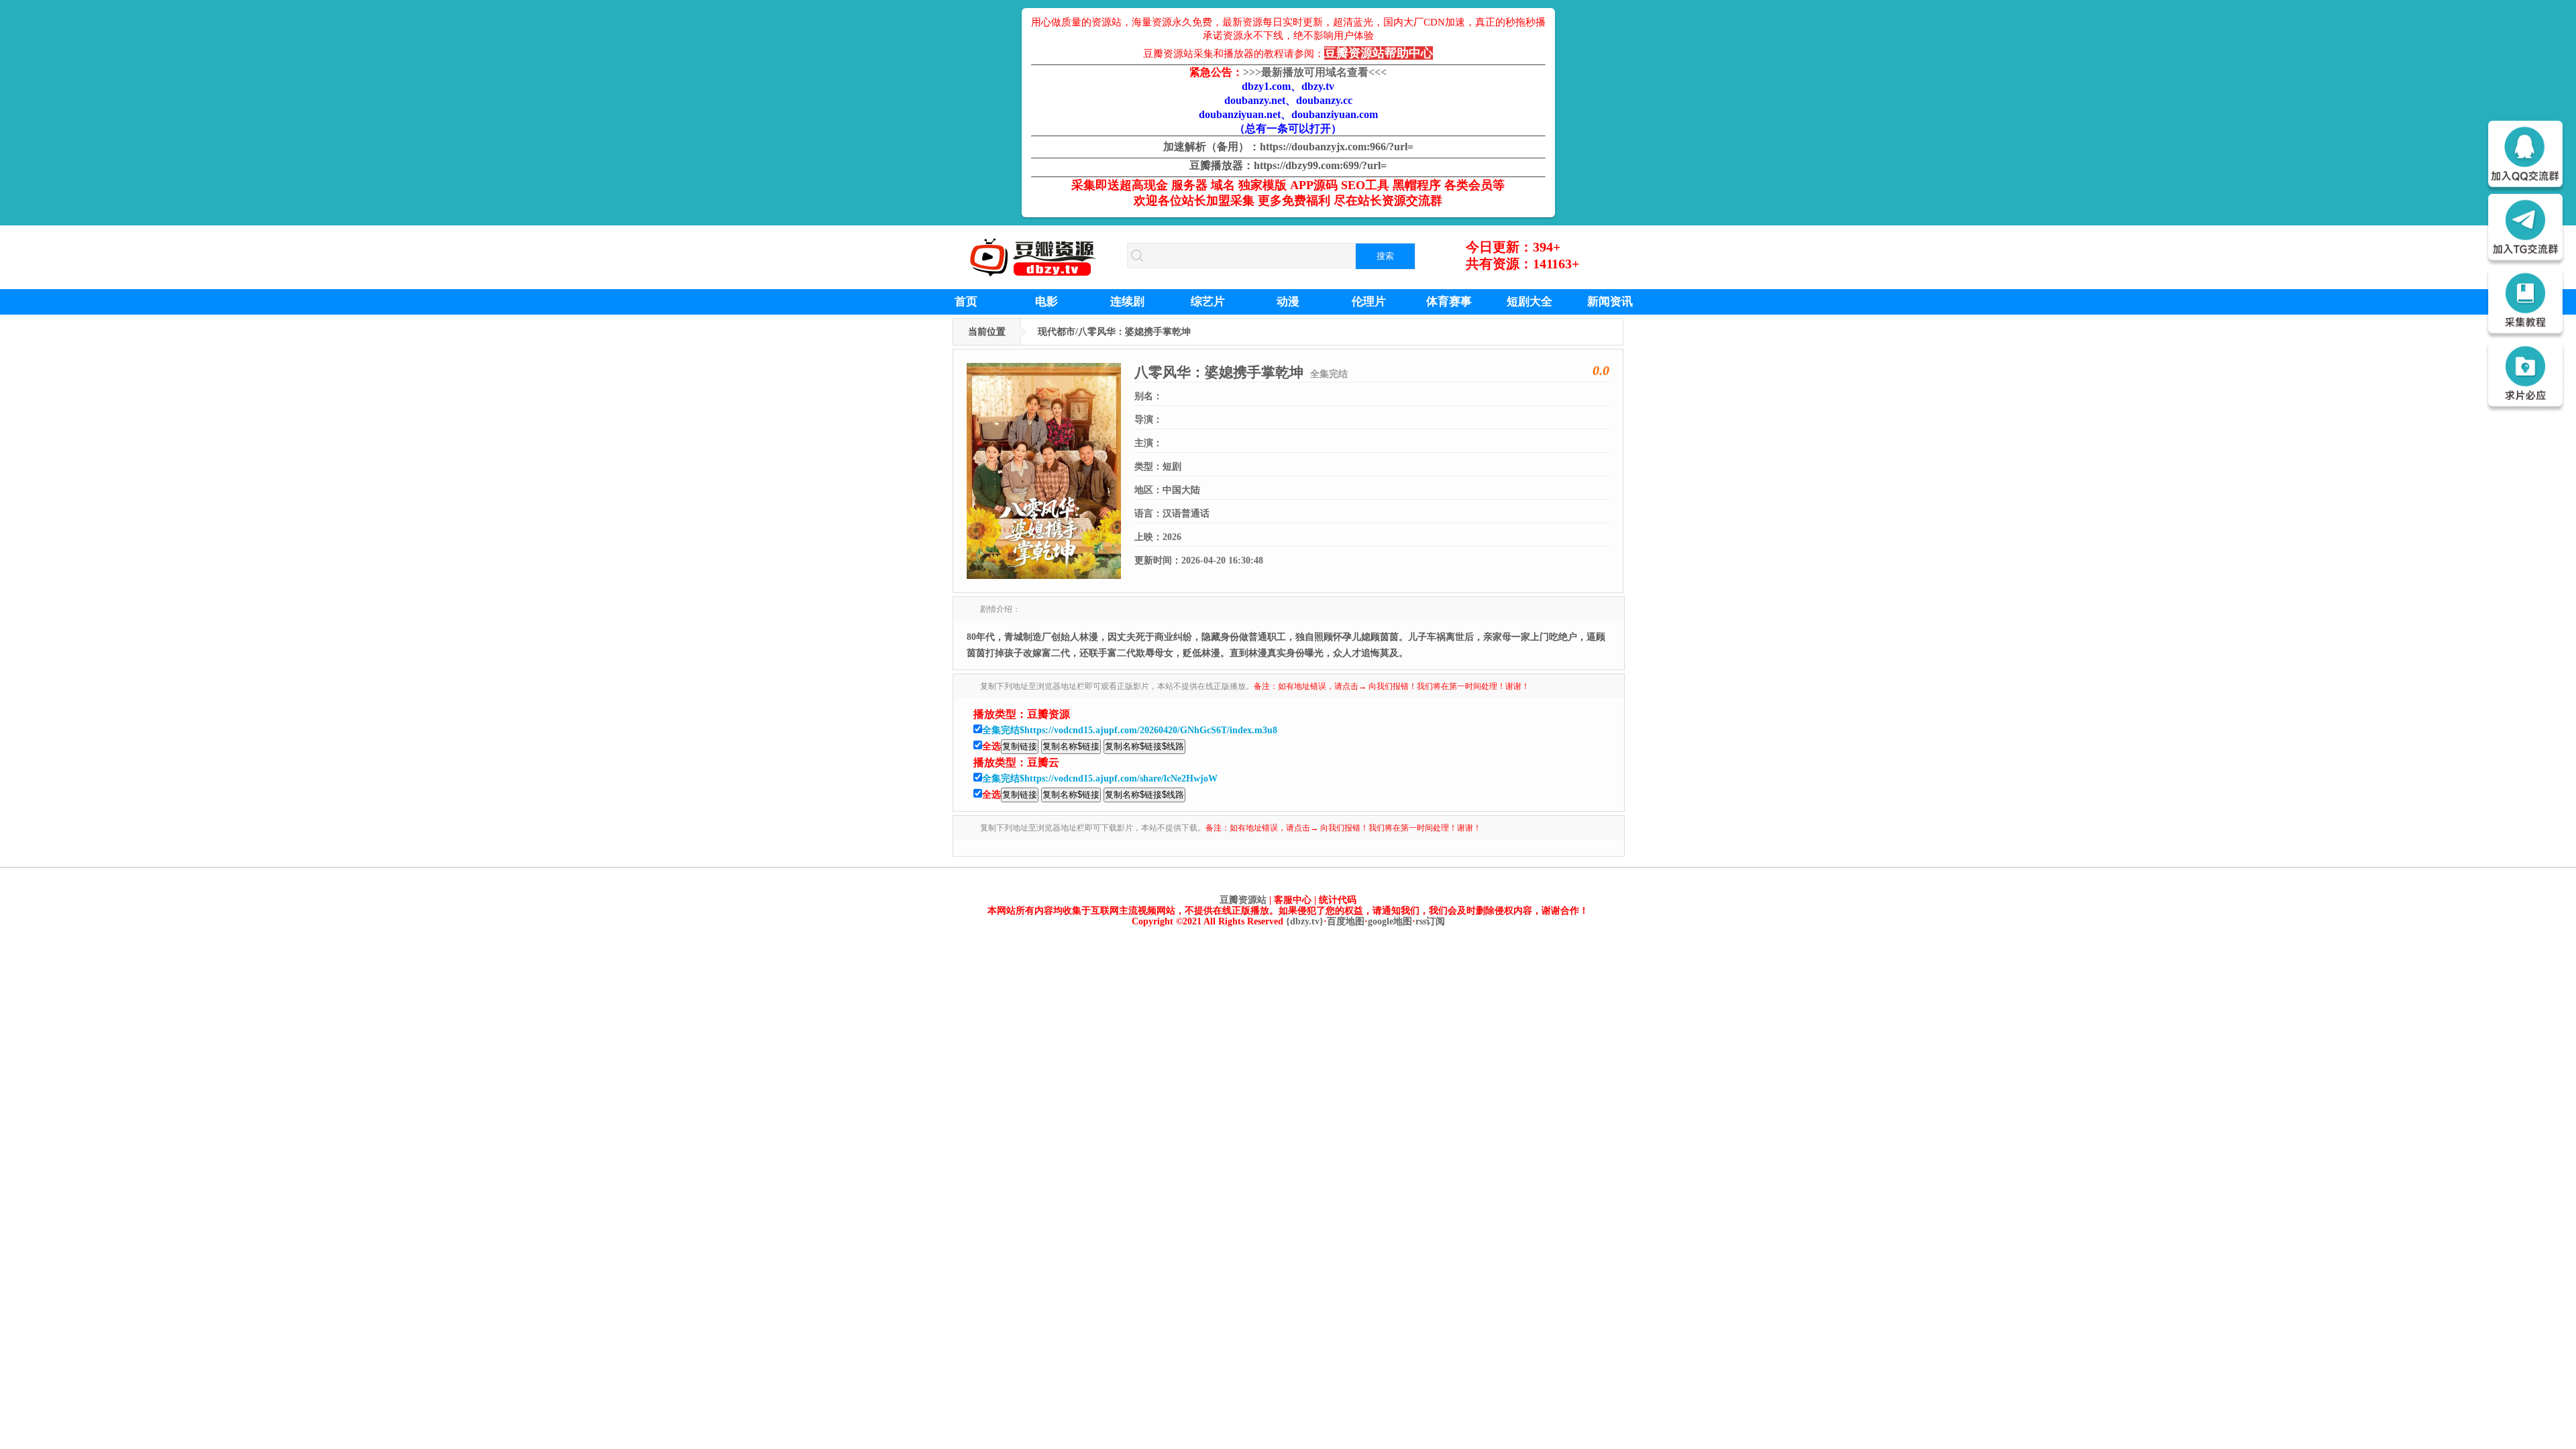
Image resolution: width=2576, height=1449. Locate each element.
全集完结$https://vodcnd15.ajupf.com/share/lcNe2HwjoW (1100, 779)
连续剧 (1127, 302)
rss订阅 (1430, 921)
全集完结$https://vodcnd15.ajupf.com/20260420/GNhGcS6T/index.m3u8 (1130, 730)
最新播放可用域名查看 (1315, 72)
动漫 (1288, 302)
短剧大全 (1529, 302)
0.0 (1601, 370)
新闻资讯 (1610, 302)
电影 (1046, 302)
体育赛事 (1449, 302)
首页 (966, 302)
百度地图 (1346, 921)
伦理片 (1369, 302)
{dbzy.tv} (1305, 921)
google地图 (1390, 921)
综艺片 (1208, 302)
